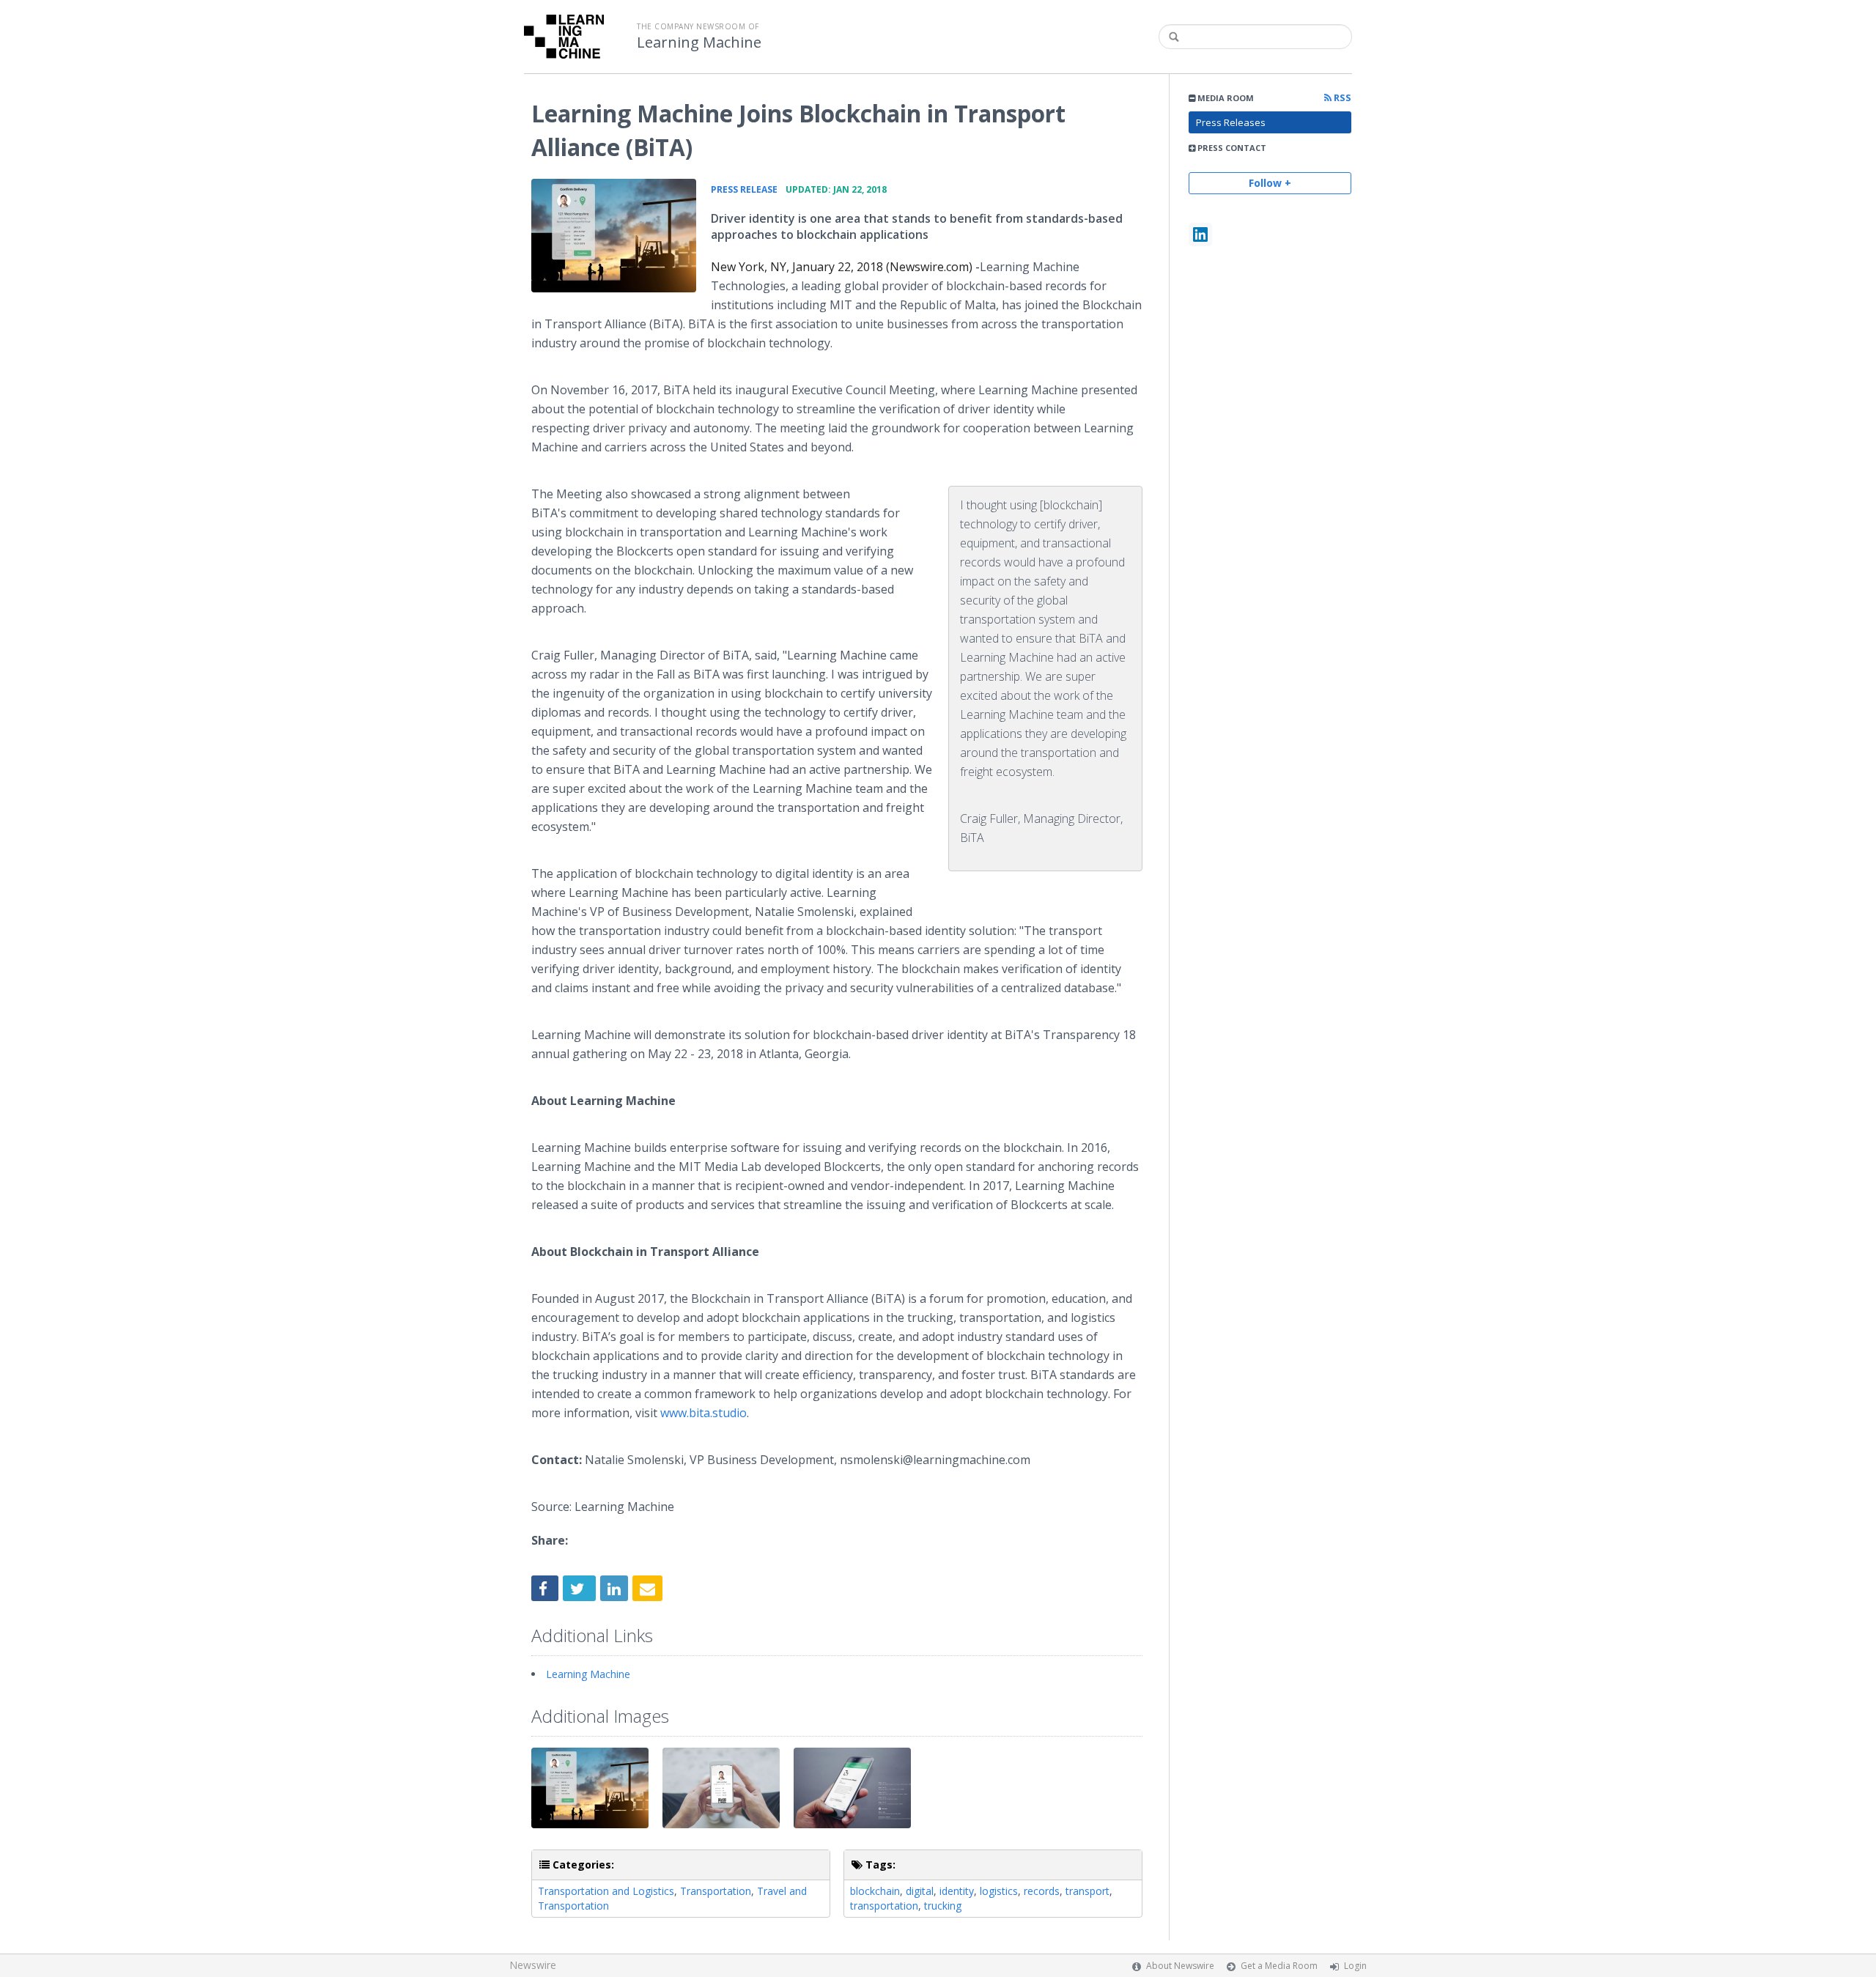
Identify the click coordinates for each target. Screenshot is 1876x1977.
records (1042, 1891)
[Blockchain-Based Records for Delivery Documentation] (614, 236)
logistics (999, 1891)
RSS (1341, 98)
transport (1087, 1891)
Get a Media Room (1279, 1966)
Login (1355, 1966)
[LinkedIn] (1200, 234)
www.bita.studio (703, 1413)
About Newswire (1180, 1966)
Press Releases (1231, 122)
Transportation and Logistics (606, 1891)
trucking (943, 1906)
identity (957, 1891)
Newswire (533, 1965)
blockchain (875, 1891)
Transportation (716, 1891)
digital (920, 1891)
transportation (884, 1906)
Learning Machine (699, 43)
